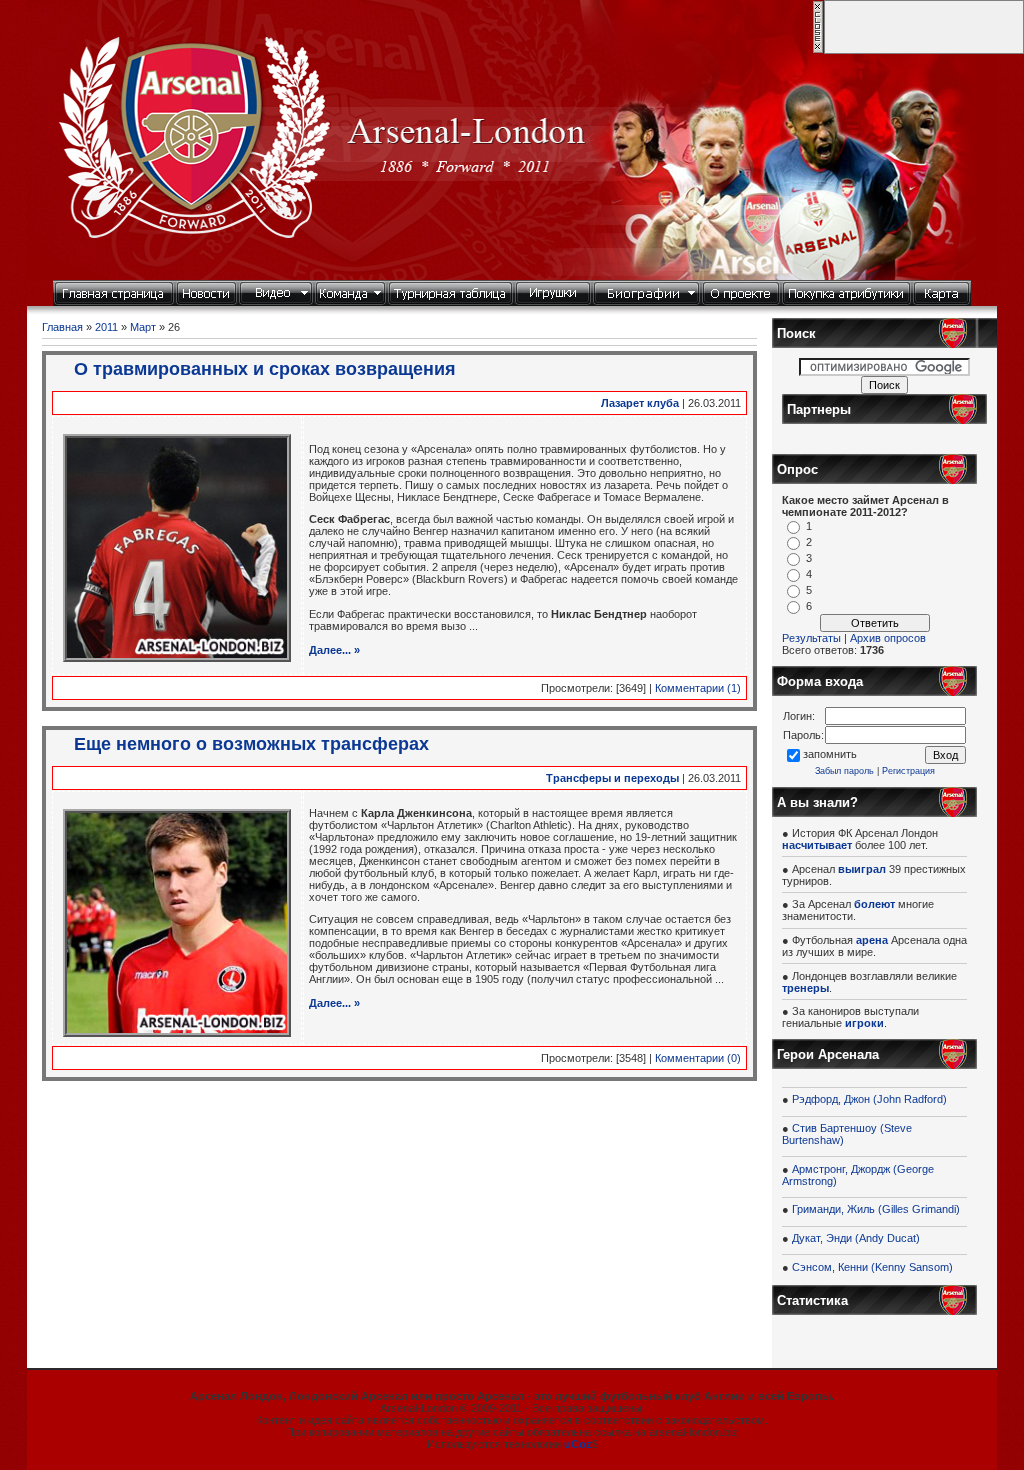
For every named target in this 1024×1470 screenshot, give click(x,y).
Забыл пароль (844, 771)
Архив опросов (888, 638)
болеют (874, 904)
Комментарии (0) (698, 1058)
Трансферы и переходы (612, 778)
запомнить (830, 754)
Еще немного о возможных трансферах (251, 744)
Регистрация (908, 771)
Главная (62, 327)
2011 (106, 327)
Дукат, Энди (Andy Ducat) (856, 1238)
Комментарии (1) (698, 688)
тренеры (805, 988)
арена (872, 940)
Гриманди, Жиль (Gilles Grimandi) (876, 1209)
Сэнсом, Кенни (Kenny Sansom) (872, 1267)
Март (143, 327)
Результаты (811, 638)
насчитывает (817, 845)
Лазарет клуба (640, 403)
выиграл (862, 869)
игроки (864, 1023)
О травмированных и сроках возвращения (265, 369)
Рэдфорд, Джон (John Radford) (869, 1099)
